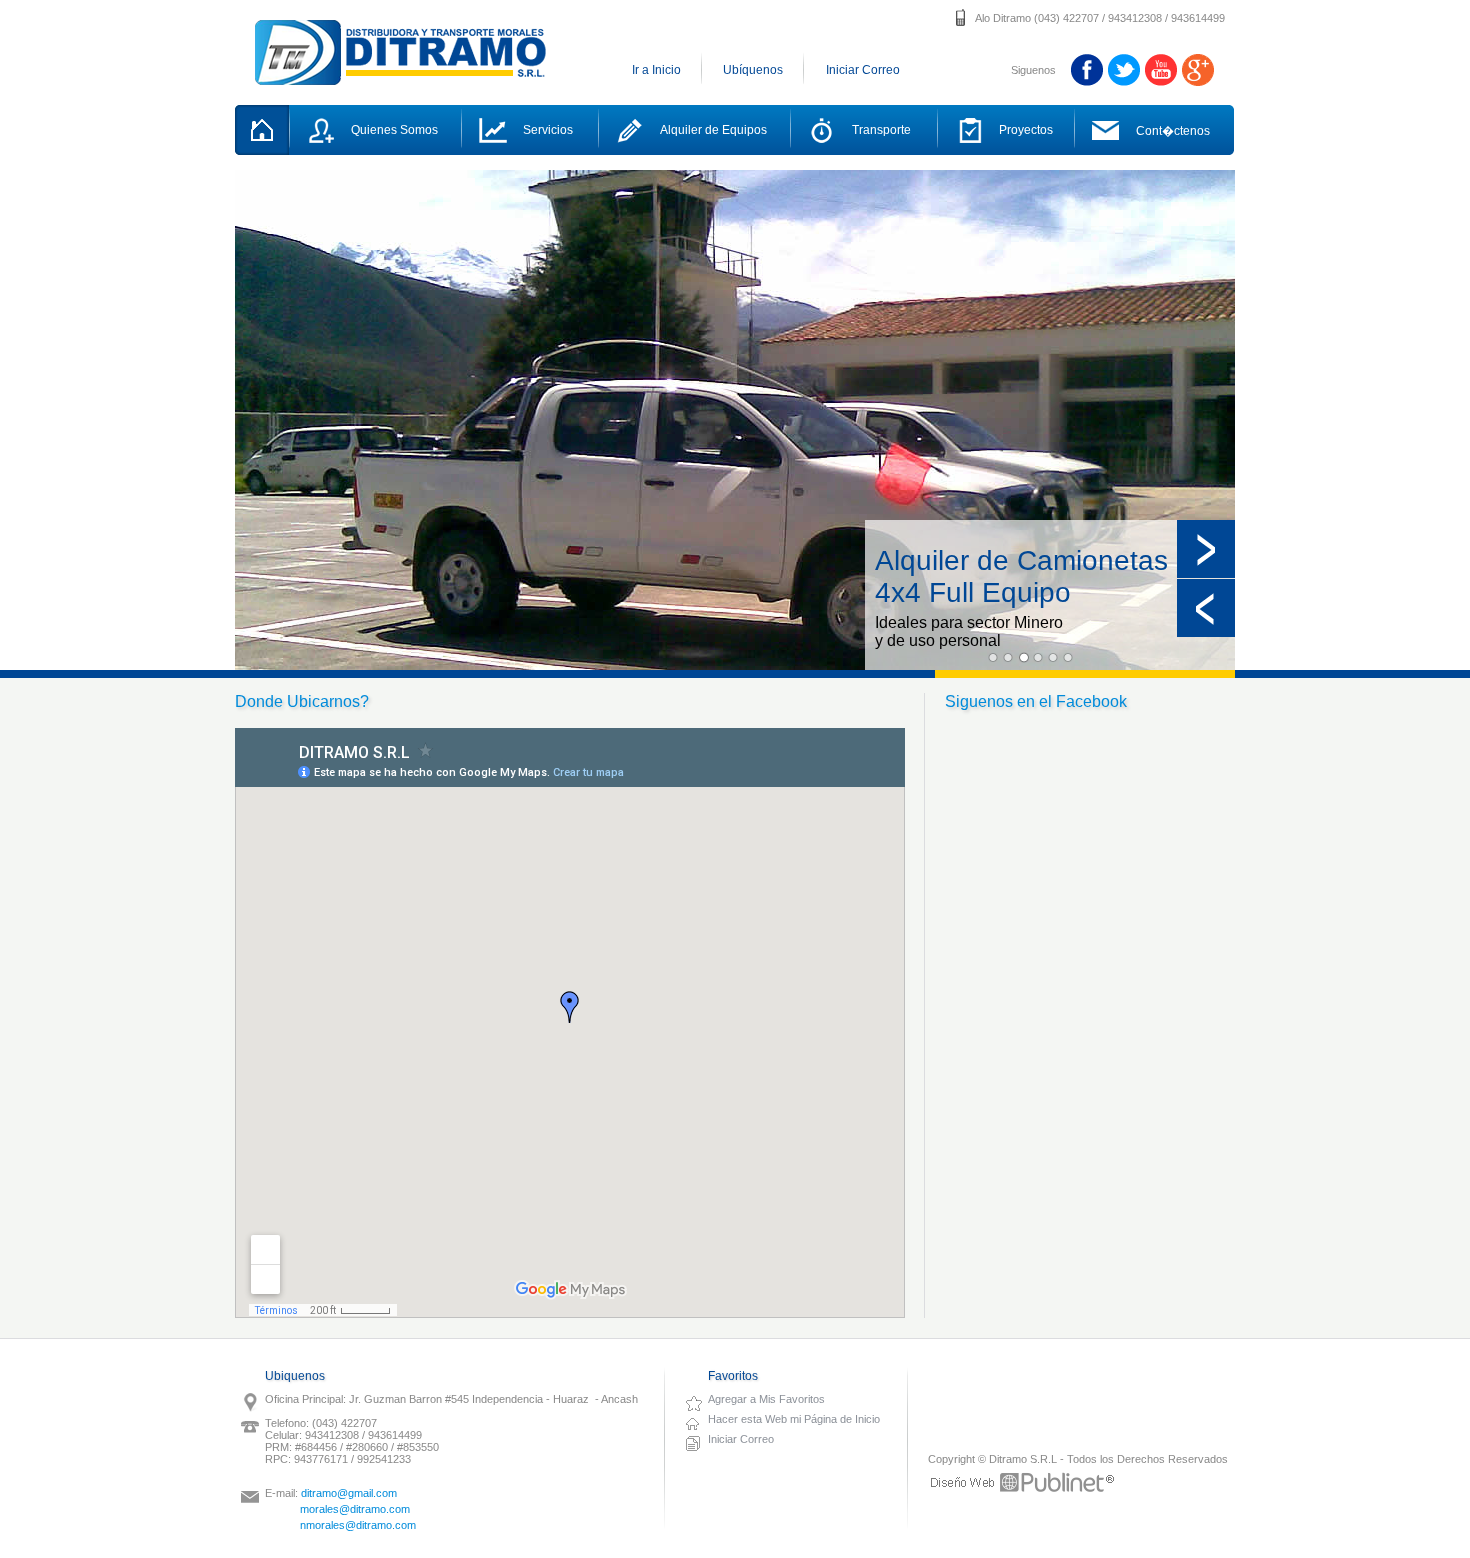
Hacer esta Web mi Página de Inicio (794, 1419)
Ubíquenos (753, 70)
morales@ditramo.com (355, 1509)
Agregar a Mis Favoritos (766, 1399)
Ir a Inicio (656, 70)
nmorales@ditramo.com (358, 1525)
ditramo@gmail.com (349, 1493)
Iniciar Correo (863, 70)
